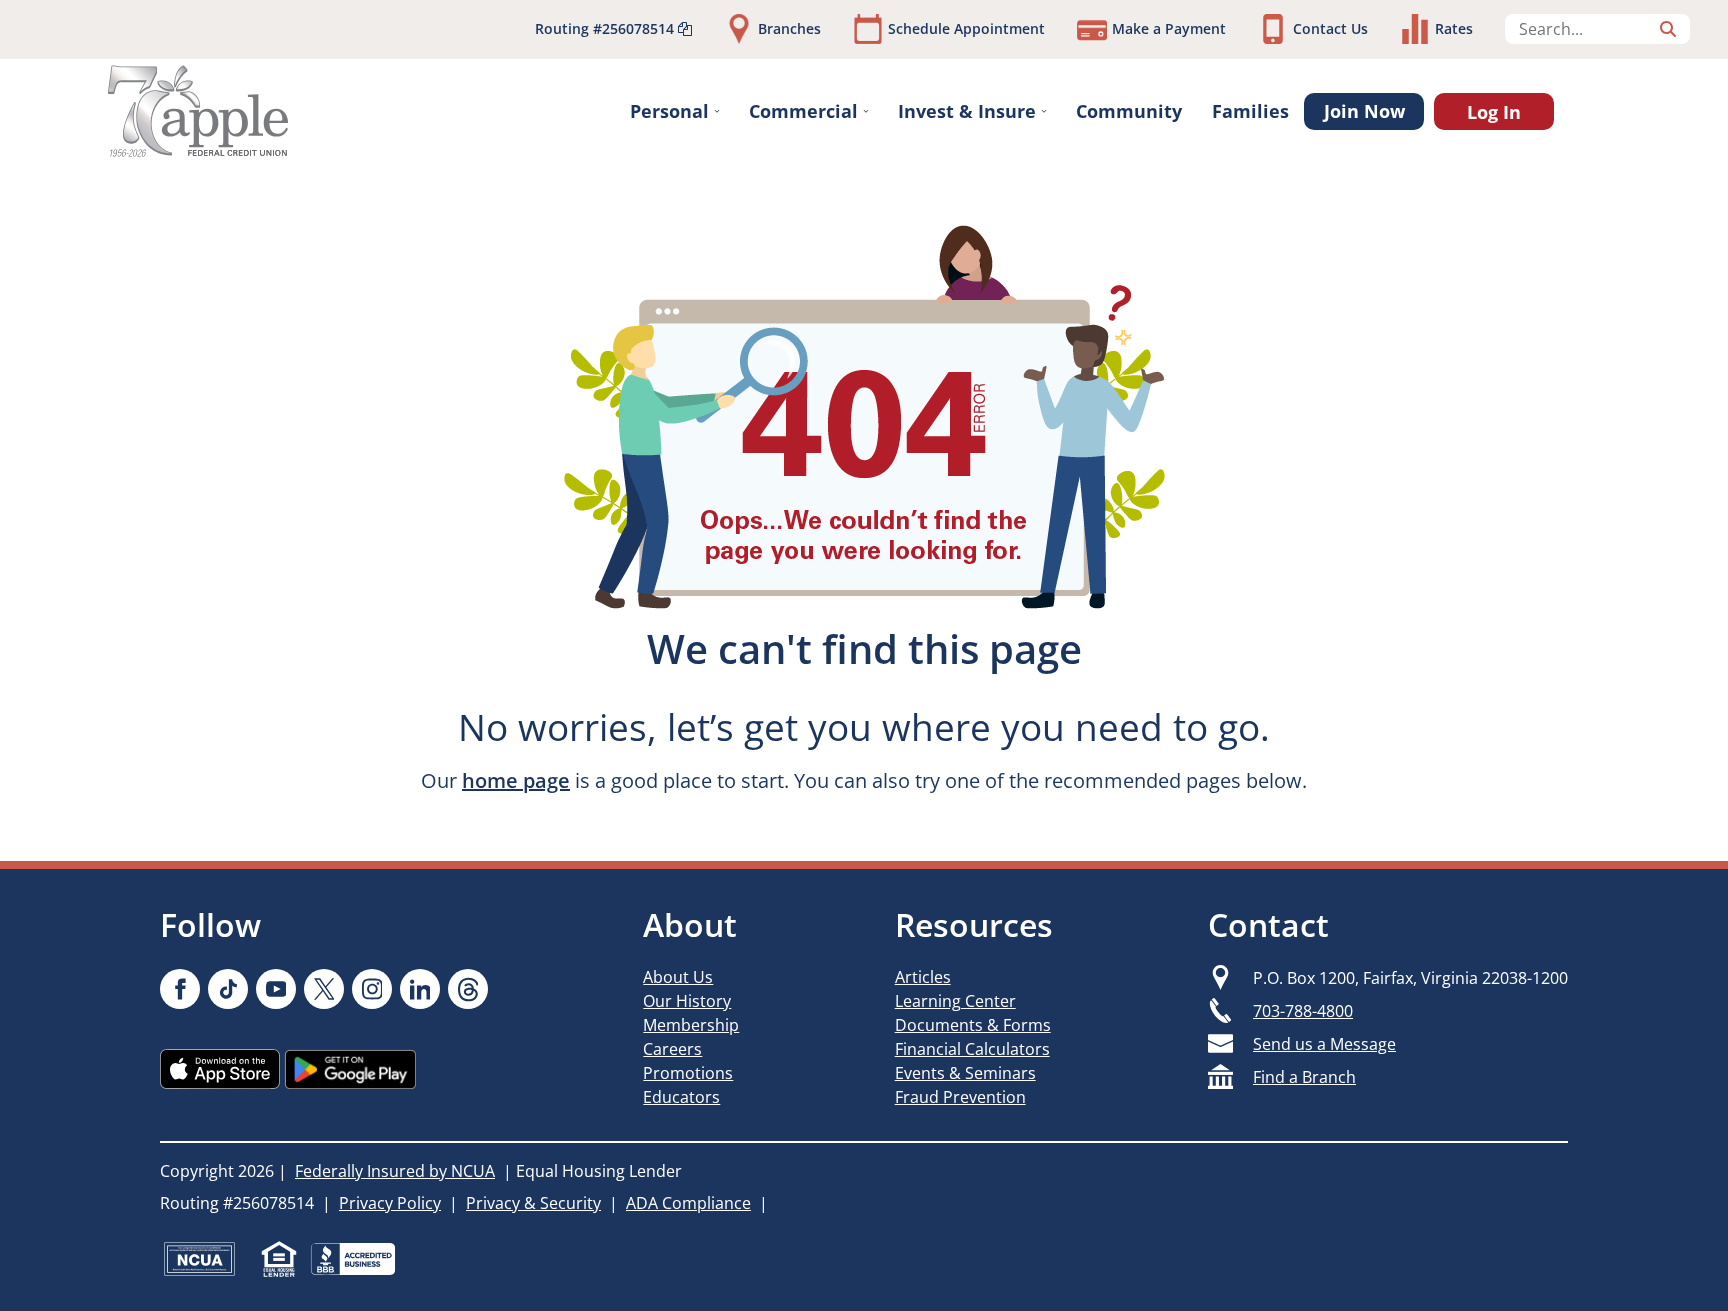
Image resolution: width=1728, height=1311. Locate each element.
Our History (687, 1001)
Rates (1454, 28)
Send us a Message (1324, 1044)
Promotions (688, 1073)
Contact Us (1330, 28)
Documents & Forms (973, 1025)
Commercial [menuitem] (803, 111)
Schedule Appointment (966, 28)
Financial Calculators (972, 1049)
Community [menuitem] (1129, 111)
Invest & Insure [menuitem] (967, 111)
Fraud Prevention (960, 1097)
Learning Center (955, 1001)
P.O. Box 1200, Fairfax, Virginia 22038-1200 (1410, 978)
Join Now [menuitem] (1364, 111)
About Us (678, 977)
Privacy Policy (390, 1203)
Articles (923, 977)
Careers (672, 1049)
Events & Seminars (965, 1073)
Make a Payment (1169, 28)
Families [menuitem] (1250, 111)
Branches (789, 28)
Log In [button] (1494, 112)
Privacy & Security (533, 1203)
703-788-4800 (1303, 1011)
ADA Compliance (688, 1203)
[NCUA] (199, 1259)
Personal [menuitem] (669, 111)
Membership (691, 1025)
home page (516, 780)
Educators (681, 1097)
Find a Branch (1304, 1077)
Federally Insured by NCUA (395, 1171)
